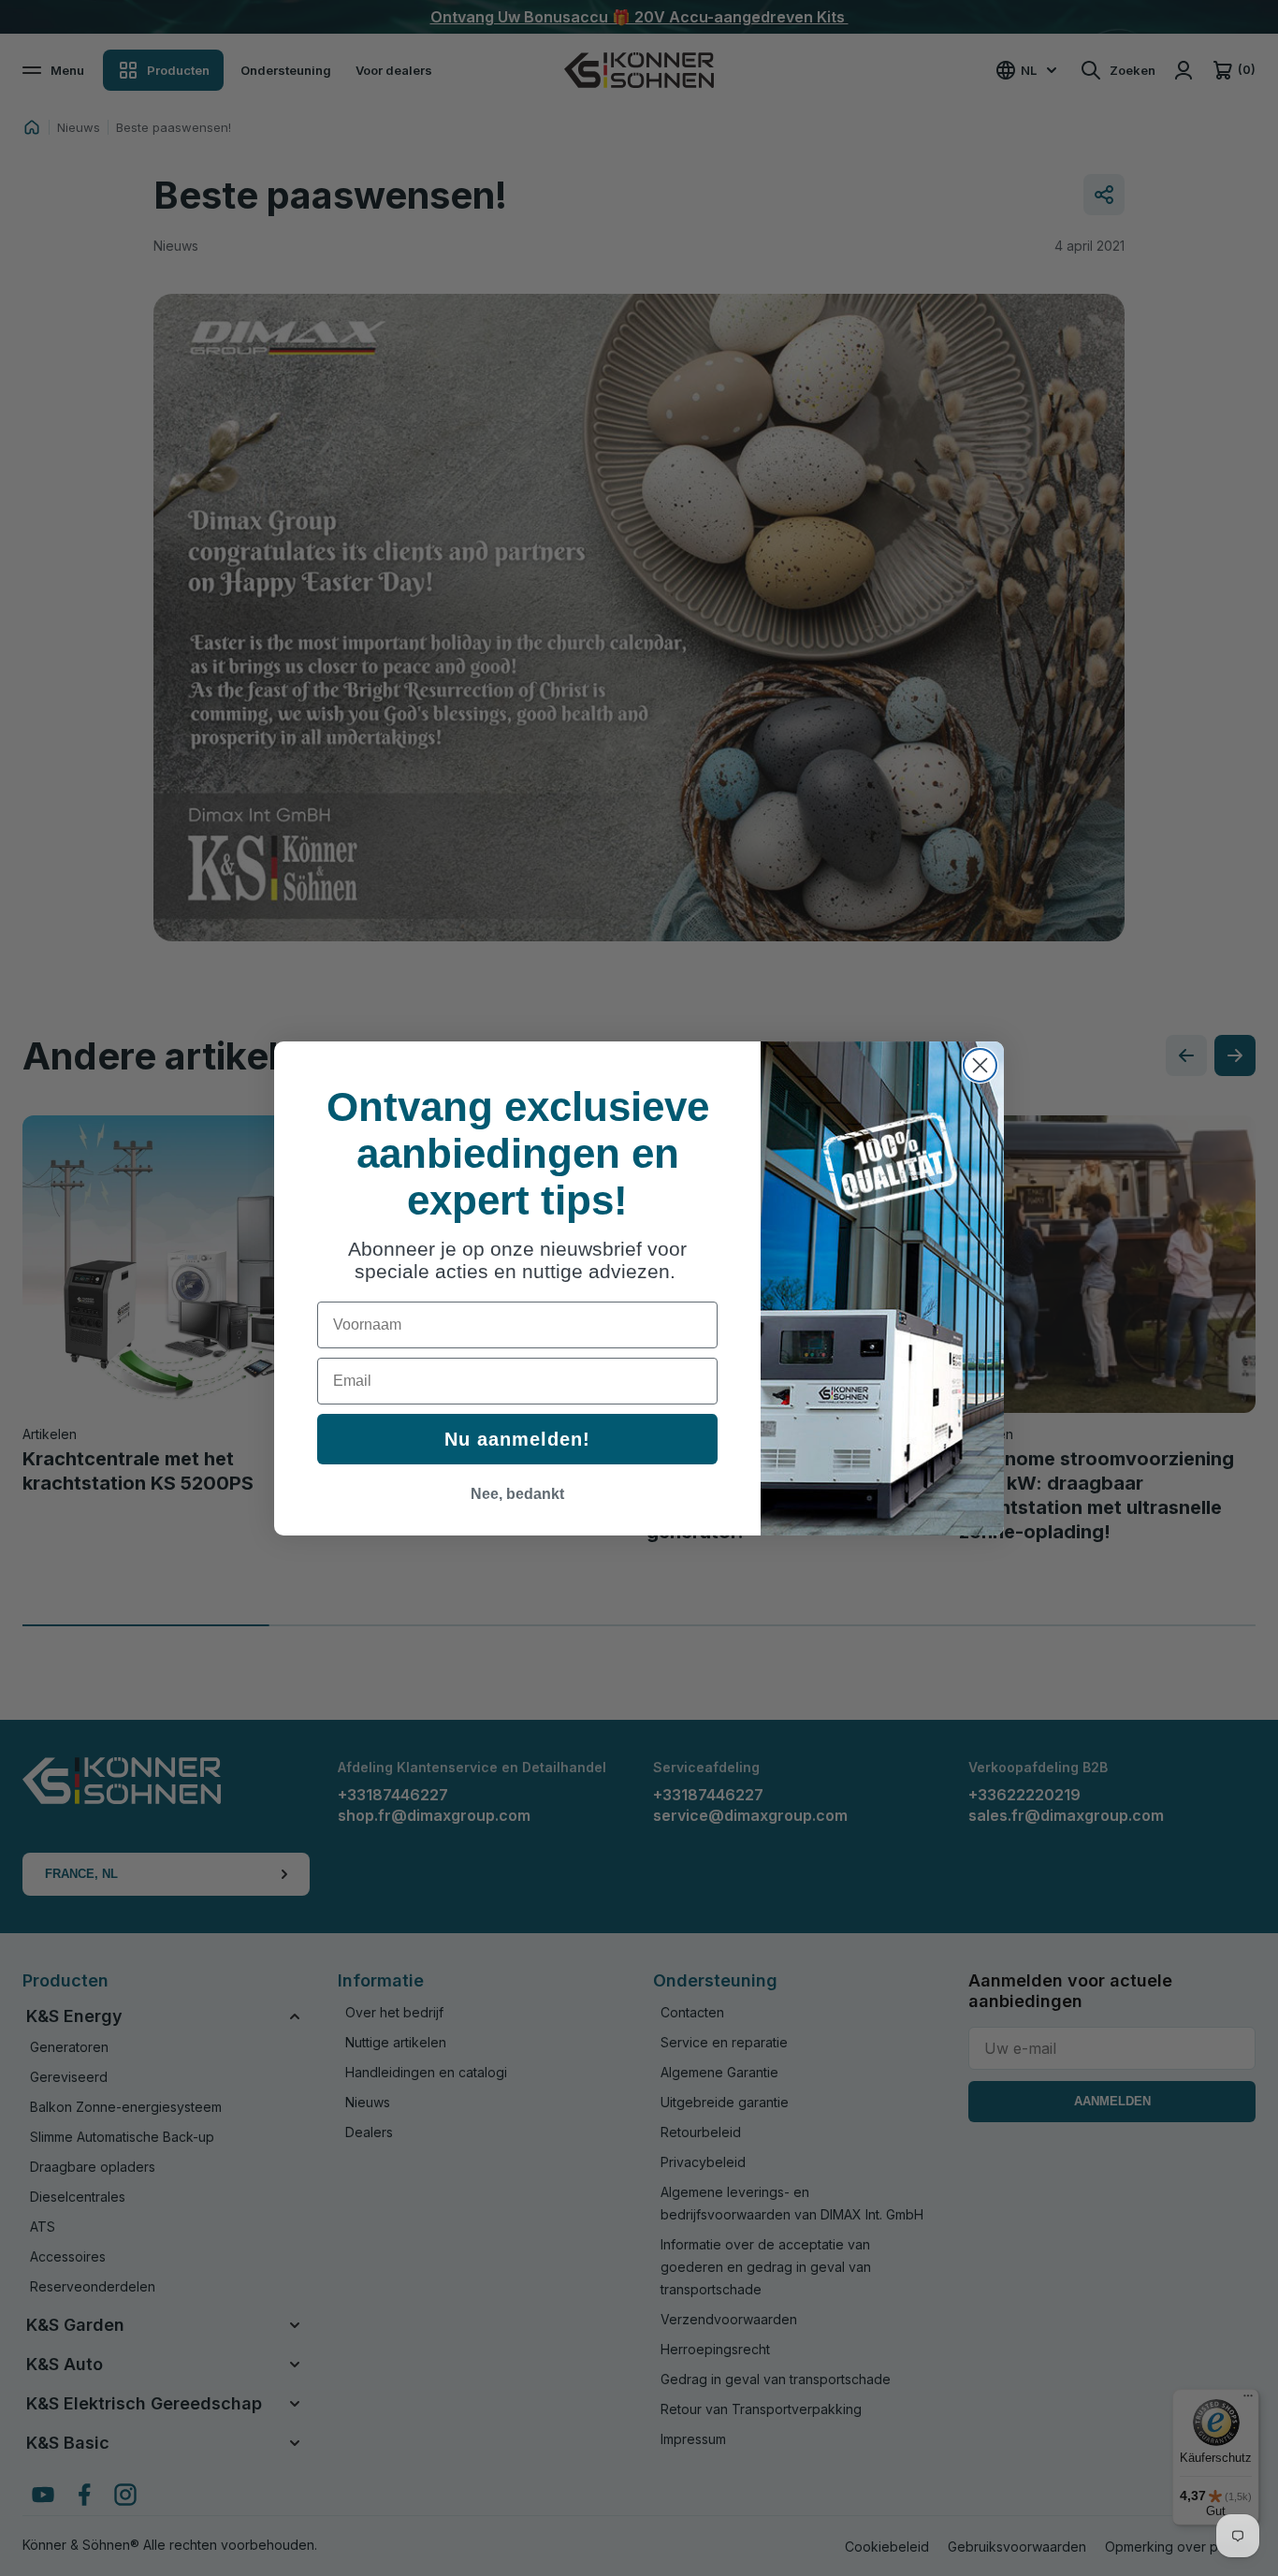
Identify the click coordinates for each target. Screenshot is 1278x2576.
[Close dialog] (980, 1065)
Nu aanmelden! (517, 1439)
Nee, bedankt (517, 1494)
